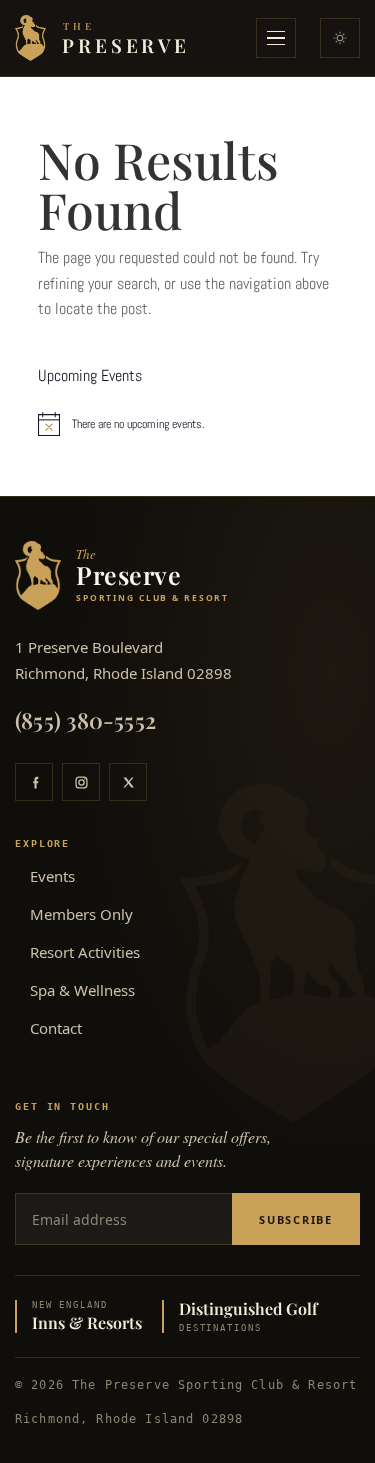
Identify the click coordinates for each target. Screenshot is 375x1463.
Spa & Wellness (82, 990)
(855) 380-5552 (85, 720)
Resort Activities (85, 952)
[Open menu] (276, 38)
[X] (128, 782)
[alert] (188, 424)
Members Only (81, 914)
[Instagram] (81, 782)
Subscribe (296, 1219)
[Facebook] (34, 782)
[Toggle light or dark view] (340, 38)
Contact (56, 1028)
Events (52, 876)
